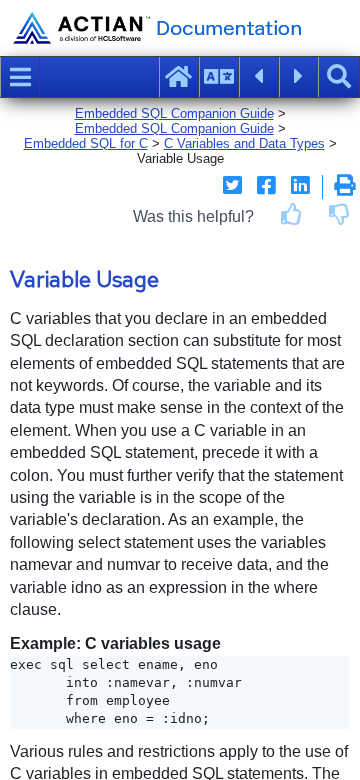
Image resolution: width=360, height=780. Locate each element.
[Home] (179, 77)
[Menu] (20, 77)
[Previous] (259, 77)
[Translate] (219, 77)
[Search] (339, 77)
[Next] (299, 77)
